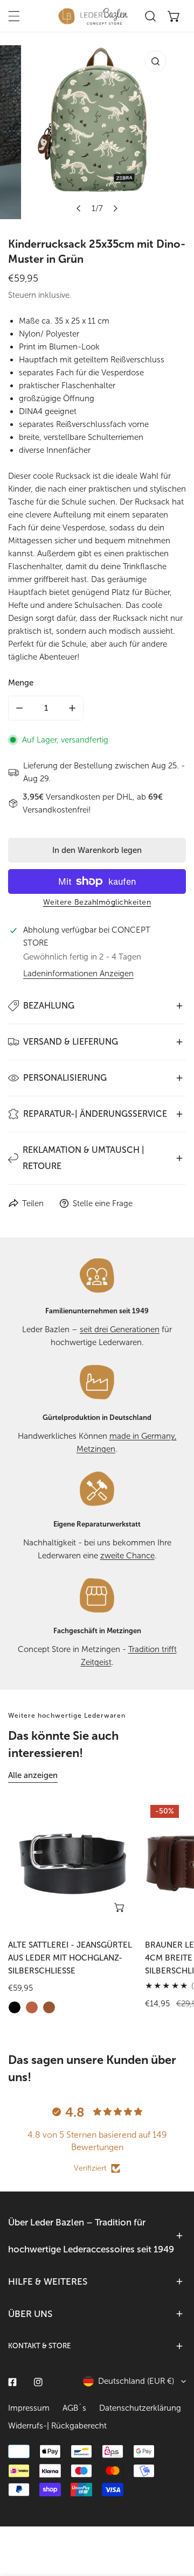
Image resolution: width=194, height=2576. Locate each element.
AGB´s (74, 2408)
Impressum (29, 2408)
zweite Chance (127, 1556)
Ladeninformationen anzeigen (78, 974)
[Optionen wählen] (120, 1907)
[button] (174, 16)
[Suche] (150, 16)
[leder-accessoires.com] (93, 16)
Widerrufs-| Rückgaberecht (57, 2426)
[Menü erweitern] (14, 16)
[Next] (115, 208)
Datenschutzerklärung (140, 2408)
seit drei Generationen (120, 1329)
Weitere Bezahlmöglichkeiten (97, 902)
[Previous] (79, 208)
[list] (97, 132)
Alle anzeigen (33, 1775)
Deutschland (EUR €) (136, 2381)
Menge (21, 683)
